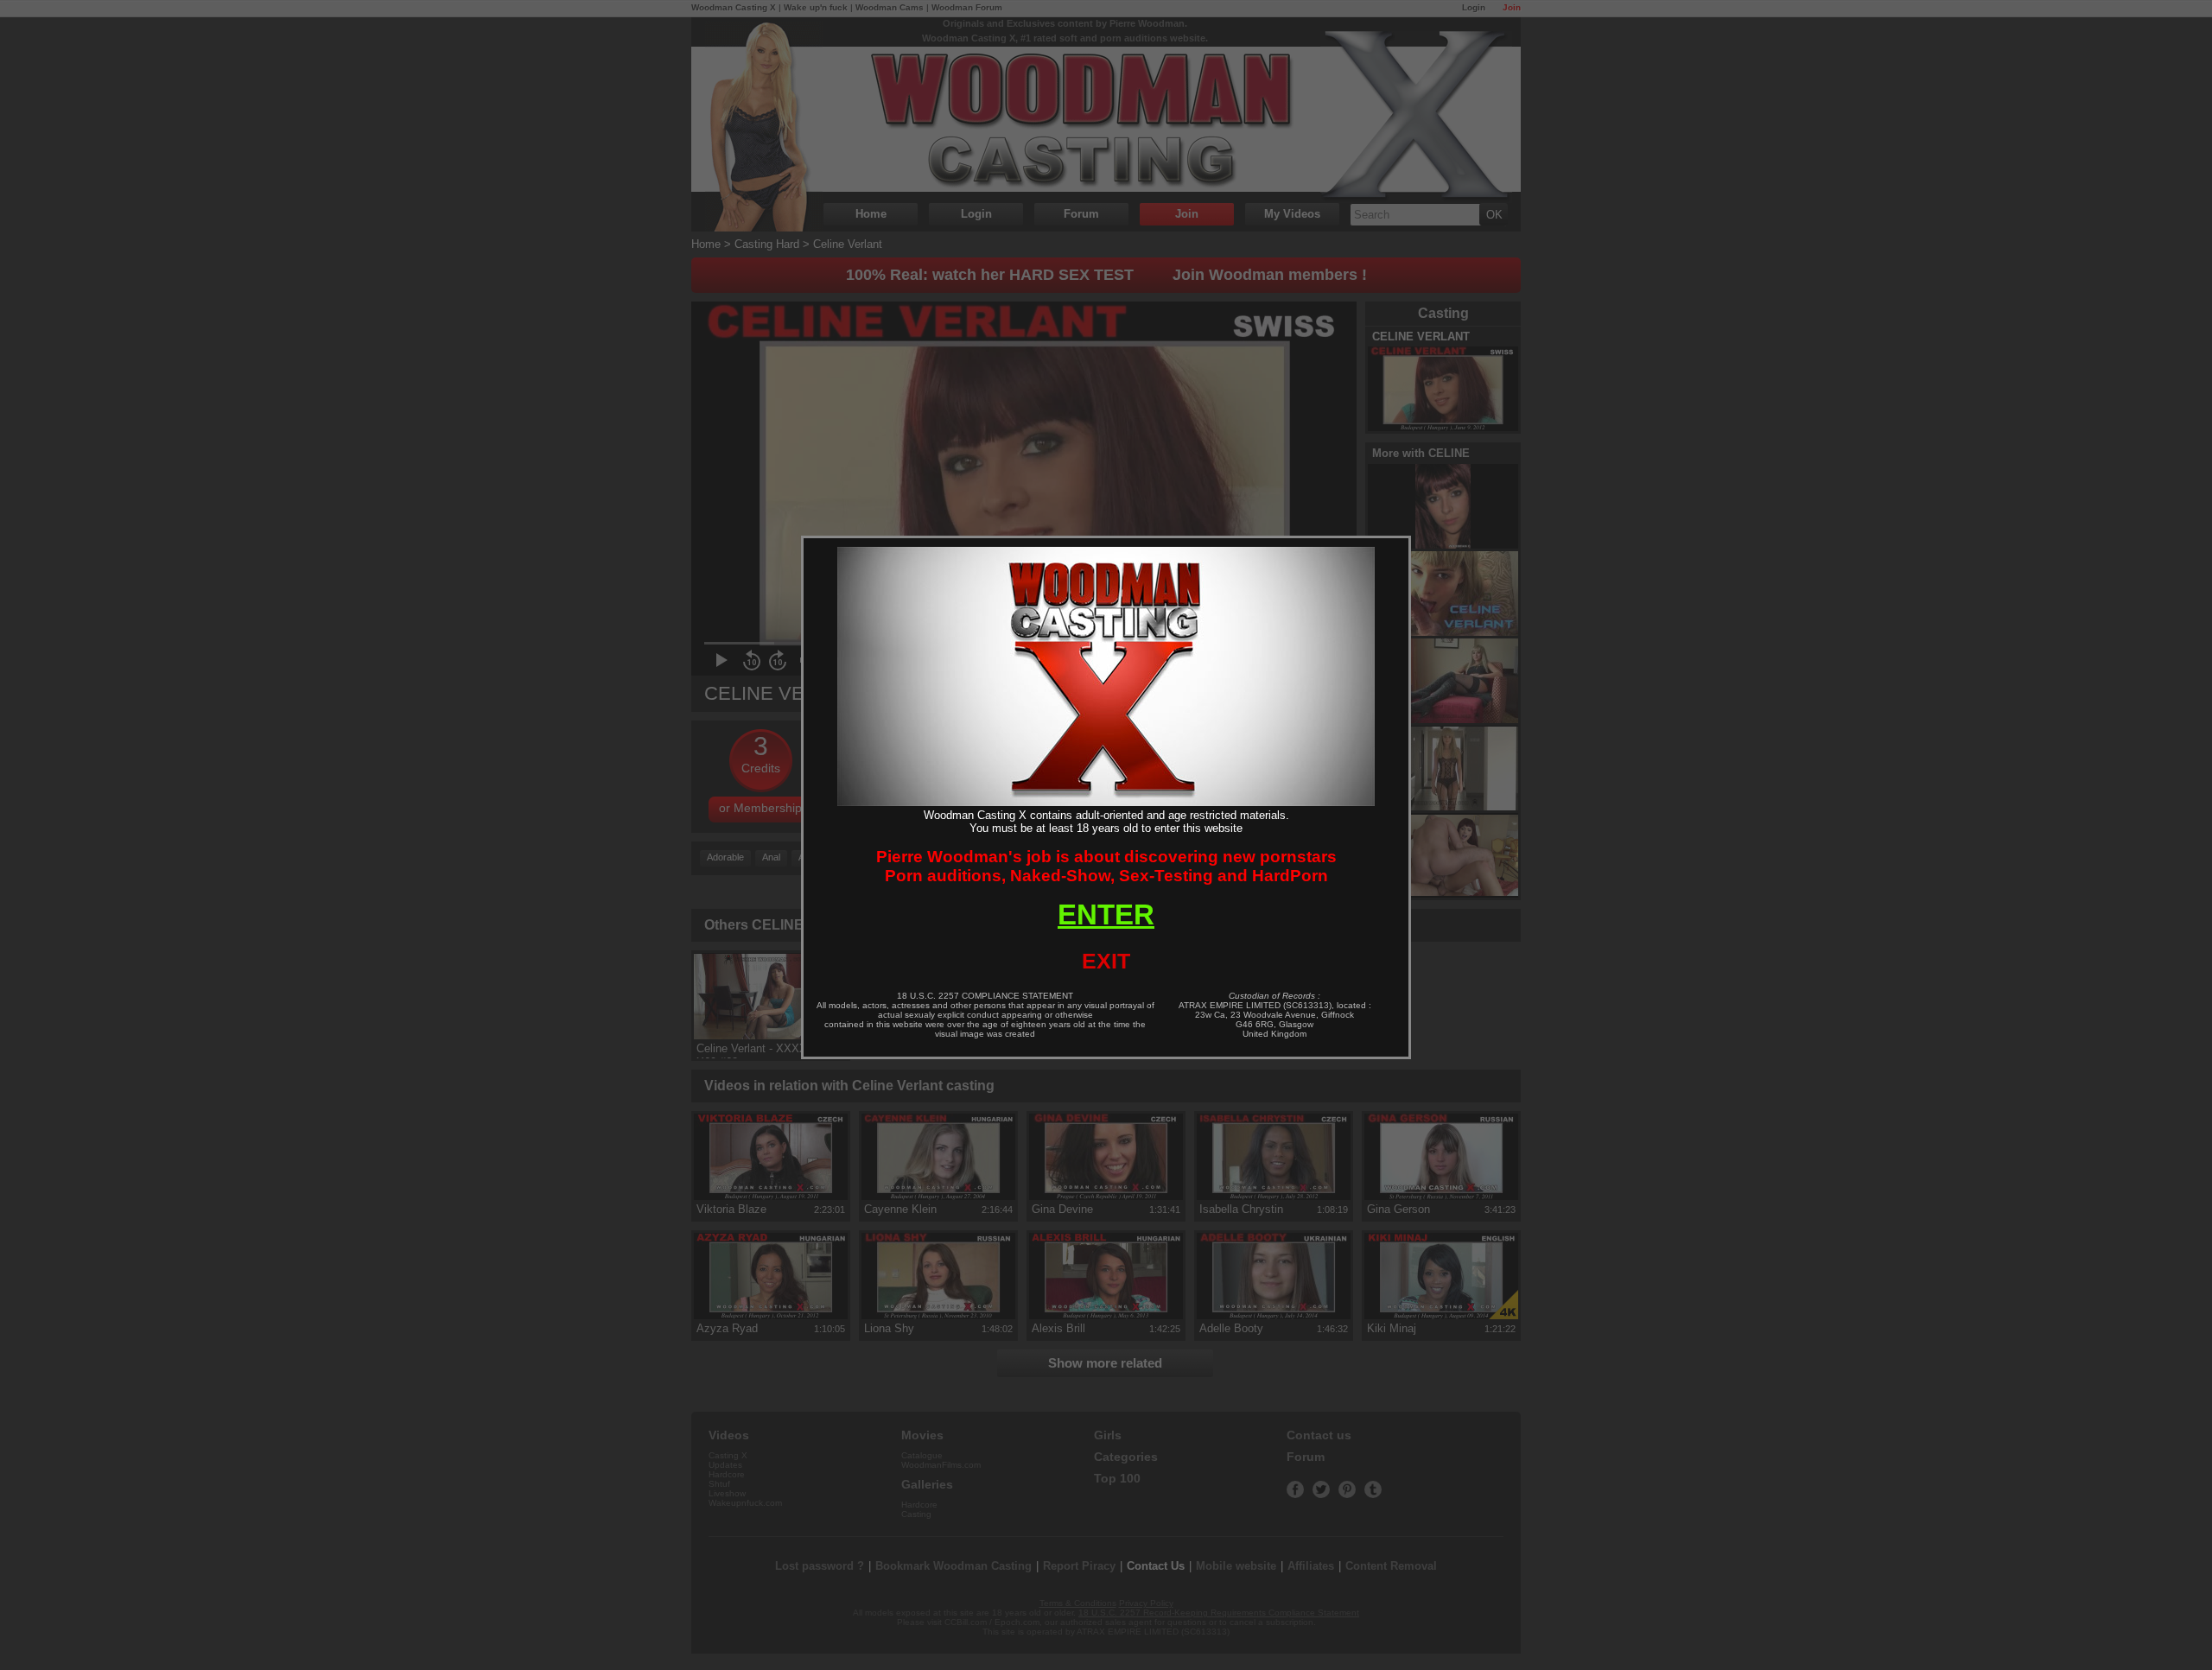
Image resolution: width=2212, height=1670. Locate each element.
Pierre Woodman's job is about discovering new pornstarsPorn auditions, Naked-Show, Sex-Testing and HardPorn (1106, 866)
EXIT (1106, 961)
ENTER (1106, 914)
